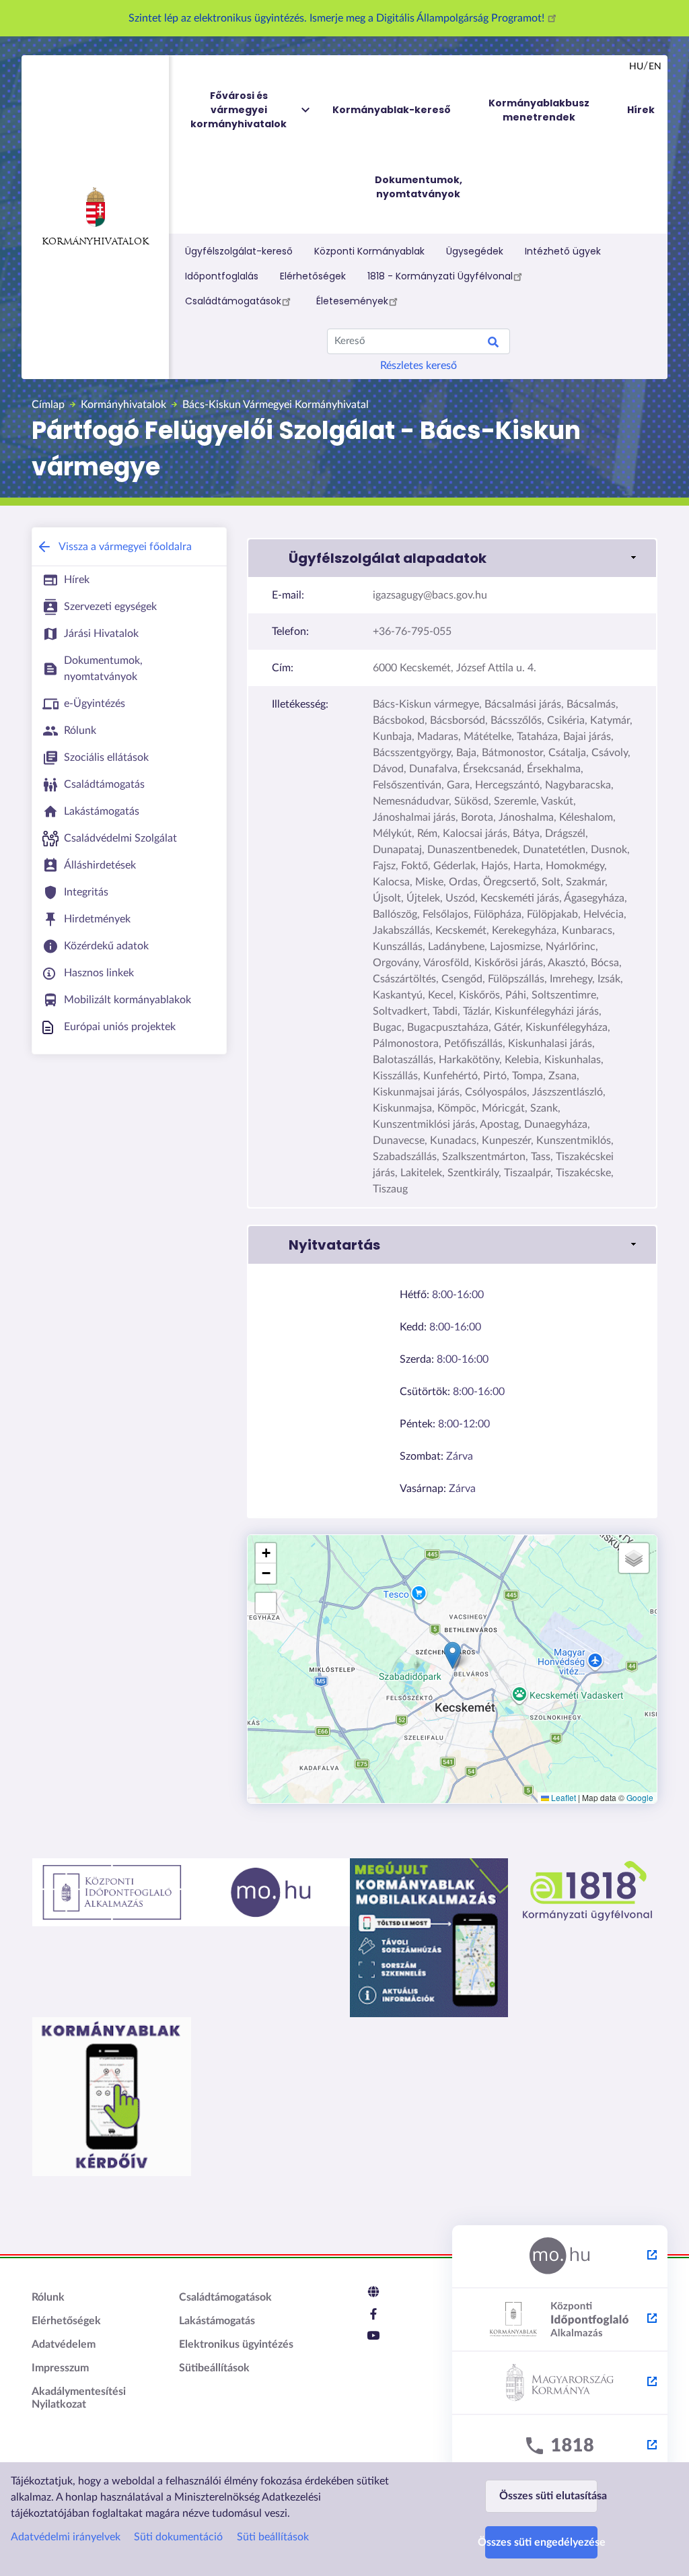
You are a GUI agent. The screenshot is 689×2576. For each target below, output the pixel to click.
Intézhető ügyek (563, 251)
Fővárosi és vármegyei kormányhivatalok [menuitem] (239, 110)
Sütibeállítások (214, 2368)
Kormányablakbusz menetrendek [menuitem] (539, 110)
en (655, 67)
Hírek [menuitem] (641, 110)
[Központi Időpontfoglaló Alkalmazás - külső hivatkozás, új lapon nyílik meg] (560, 2320)
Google (640, 1797)
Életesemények (352, 301)
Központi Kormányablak (369, 251)
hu (636, 67)
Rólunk (48, 2297)
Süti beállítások (273, 2537)
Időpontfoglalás (222, 276)
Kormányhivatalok (95, 242)
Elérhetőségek (313, 276)
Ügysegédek (475, 251)
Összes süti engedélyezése (541, 2542)
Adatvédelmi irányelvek (66, 2537)
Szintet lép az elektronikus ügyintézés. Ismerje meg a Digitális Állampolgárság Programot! (338, 18)
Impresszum (60, 2368)
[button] (452, 558)
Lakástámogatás (217, 2321)
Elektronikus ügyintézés (236, 2344)
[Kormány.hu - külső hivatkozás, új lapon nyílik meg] (560, 2383)
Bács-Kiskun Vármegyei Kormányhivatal (276, 405)
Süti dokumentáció (178, 2537)
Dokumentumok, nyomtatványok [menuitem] (419, 187)
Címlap (48, 405)
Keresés (493, 344)
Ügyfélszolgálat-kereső (239, 251)
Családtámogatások (233, 301)
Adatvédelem (64, 2344)
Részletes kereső (419, 366)
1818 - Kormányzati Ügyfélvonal (440, 276)
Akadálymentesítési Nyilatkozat (79, 2398)
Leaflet (563, 1797)
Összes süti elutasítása (548, 2496)
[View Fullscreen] (266, 1603)
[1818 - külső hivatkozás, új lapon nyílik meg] (560, 2447)
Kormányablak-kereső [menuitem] (392, 110)
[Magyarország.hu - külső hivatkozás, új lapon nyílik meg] (560, 2257)
